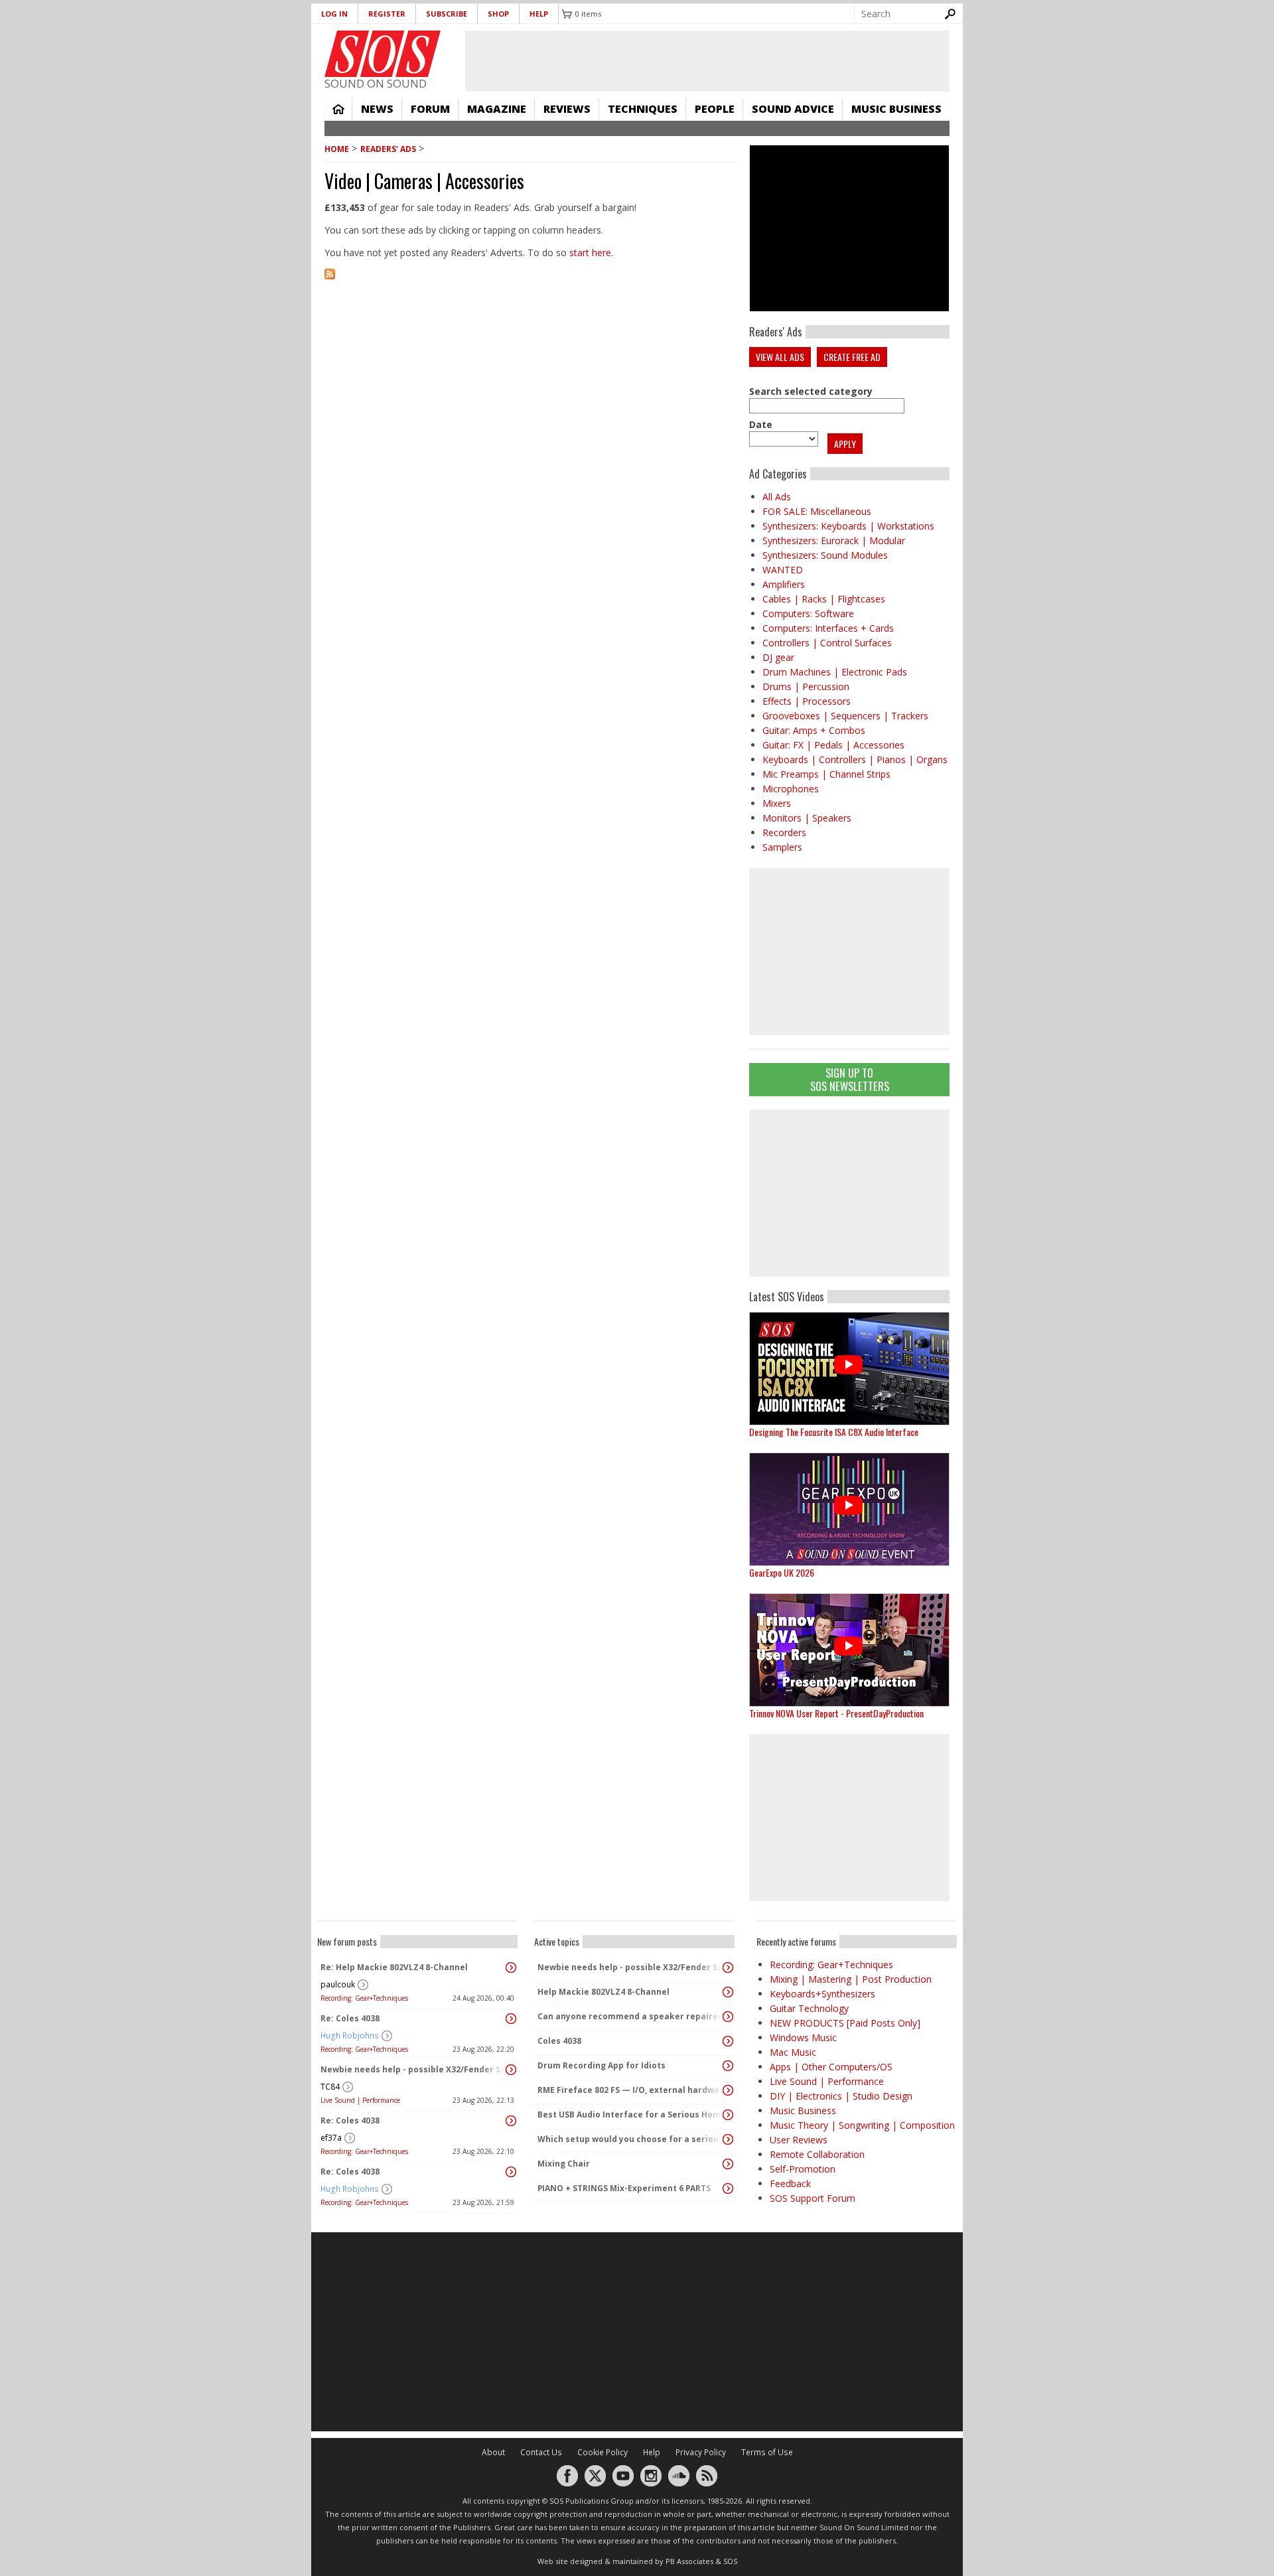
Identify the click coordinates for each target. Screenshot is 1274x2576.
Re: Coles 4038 (350, 2018)
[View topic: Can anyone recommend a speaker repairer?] (728, 2017)
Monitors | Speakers (807, 818)
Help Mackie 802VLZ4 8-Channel (603, 1992)
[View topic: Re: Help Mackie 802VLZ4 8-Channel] (511, 1968)
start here (590, 252)
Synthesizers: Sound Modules (825, 555)
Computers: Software (808, 613)
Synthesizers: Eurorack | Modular (834, 540)
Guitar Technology (809, 2008)
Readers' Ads (388, 149)
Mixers (777, 803)
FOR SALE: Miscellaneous (817, 511)
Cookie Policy (602, 2452)
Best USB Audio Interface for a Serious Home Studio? (631, 2114)
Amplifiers (784, 584)
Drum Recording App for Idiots (602, 2065)
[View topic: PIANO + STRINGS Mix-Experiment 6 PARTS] (728, 2188)
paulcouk (338, 1984)
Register (387, 14)
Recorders (784, 832)
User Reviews (799, 2140)
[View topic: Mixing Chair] (728, 2164)
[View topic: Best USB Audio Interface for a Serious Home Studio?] (728, 2115)
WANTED (783, 570)
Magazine (497, 109)
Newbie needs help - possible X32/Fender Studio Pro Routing (414, 2069)
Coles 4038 (559, 2041)
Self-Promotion (803, 2169)
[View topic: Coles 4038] (728, 2041)
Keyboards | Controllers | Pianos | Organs (855, 759)
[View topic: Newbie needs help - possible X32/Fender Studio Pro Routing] (511, 2070)
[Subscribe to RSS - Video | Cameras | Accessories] (531, 282)
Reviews (567, 109)
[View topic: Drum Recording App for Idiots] (728, 2066)
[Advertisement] (849, 1193)
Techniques (643, 109)
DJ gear (778, 657)
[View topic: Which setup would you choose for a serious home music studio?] (728, 2139)
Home (338, 109)
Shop (498, 14)
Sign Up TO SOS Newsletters (850, 1079)
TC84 (330, 2087)
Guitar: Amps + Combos (814, 730)
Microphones (791, 789)
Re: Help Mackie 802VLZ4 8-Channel (394, 1967)
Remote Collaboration (817, 2154)
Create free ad (852, 357)
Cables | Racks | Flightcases (824, 599)
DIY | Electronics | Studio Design (841, 2096)
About (493, 2452)
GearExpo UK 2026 (782, 1572)
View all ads (780, 357)
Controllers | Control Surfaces (827, 643)
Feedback (790, 2183)
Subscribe (447, 14)
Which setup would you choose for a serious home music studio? (631, 2139)
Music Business (896, 109)
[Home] (383, 54)
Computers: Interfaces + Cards (828, 628)
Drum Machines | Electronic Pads (835, 672)
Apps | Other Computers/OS (831, 2067)
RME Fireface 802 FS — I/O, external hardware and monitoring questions (631, 2090)
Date (761, 424)
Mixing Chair (564, 2164)
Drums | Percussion (806, 686)
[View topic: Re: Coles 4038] (511, 2019)
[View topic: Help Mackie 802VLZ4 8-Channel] (728, 1992)
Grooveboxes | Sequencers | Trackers (845, 716)
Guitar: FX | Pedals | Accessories (833, 745)
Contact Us (541, 2452)
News (377, 109)
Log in (334, 14)
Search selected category (811, 391)
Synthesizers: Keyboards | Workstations (848, 526)
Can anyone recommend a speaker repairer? (631, 2016)
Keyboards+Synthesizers (822, 1994)
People (715, 109)
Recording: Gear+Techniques (364, 1998)
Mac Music (793, 2052)
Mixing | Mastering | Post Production (851, 1979)
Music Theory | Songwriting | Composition (862, 2125)
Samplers (782, 847)
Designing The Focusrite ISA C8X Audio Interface (834, 1432)
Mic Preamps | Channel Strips (826, 774)
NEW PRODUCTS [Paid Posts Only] (845, 2023)
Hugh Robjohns (350, 2036)
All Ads (777, 497)
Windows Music (803, 2038)
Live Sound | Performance (360, 2100)
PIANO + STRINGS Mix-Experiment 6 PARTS (624, 2188)
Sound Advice (793, 109)
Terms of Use (767, 2452)
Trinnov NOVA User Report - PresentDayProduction (836, 1713)
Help (539, 14)
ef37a (331, 2138)
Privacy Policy (701, 2452)
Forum (430, 109)
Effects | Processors (807, 701)
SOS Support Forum (813, 2198)
